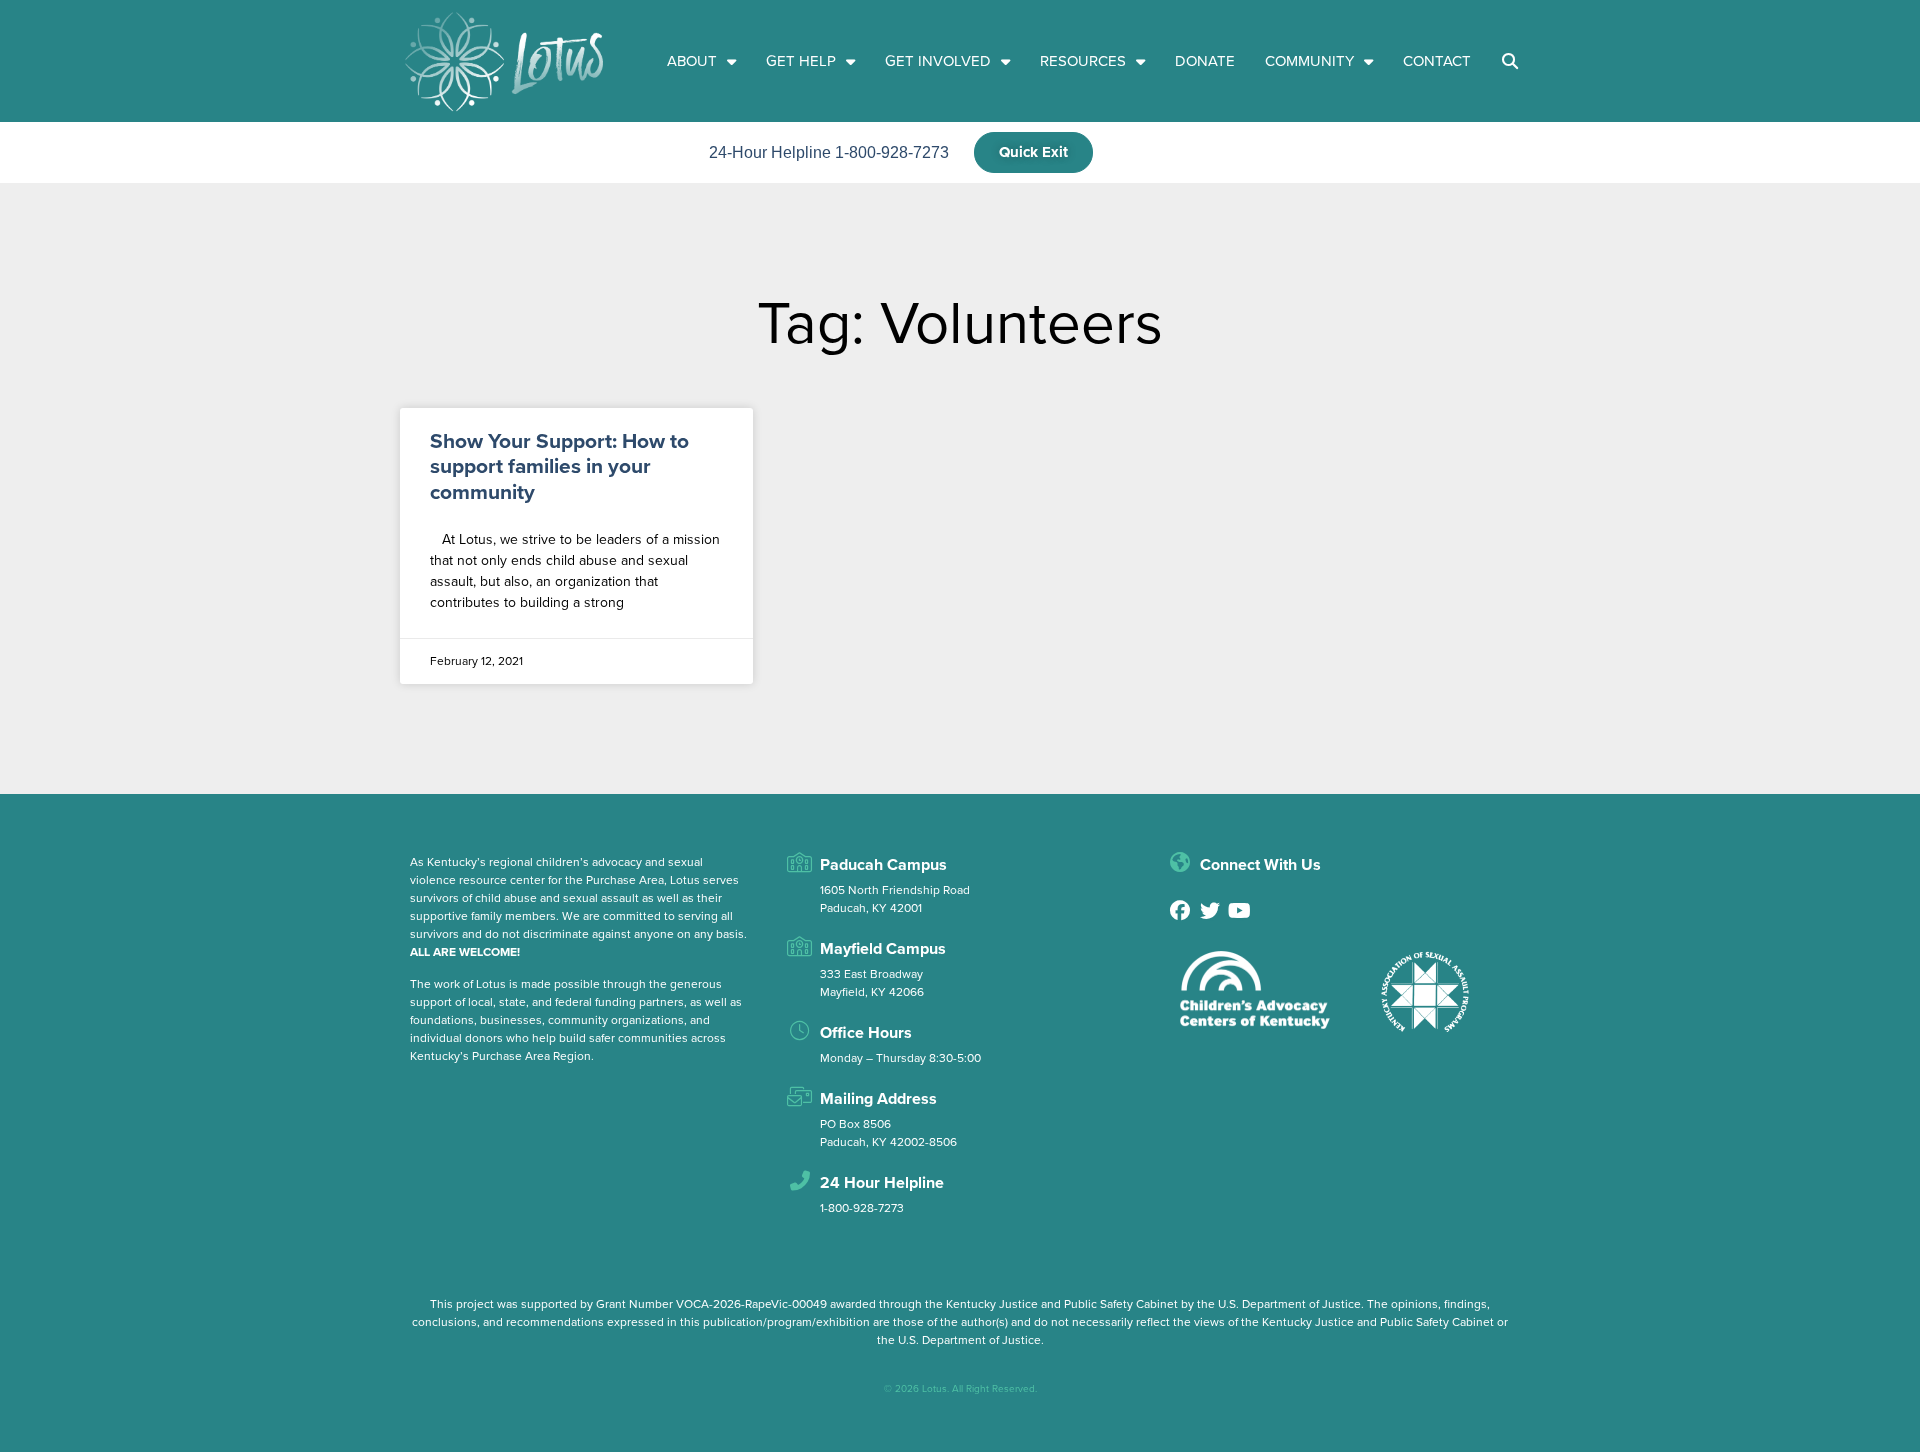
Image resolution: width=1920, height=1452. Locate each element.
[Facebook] (1180, 911)
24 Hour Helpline (882, 1182)
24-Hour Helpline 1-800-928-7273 (829, 152)
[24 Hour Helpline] (800, 1181)
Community (1309, 61)
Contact (1437, 61)
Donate (1205, 61)
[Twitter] (1210, 911)
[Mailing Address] (800, 1097)
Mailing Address (878, 1098)
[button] (1511, 61)
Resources (1083, 61)
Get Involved (938, 61)
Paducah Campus (883, 864)
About (692, 61)
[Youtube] (1240, 911)
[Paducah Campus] (800, 863)
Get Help (801, 61)
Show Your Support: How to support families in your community (559, 465)
